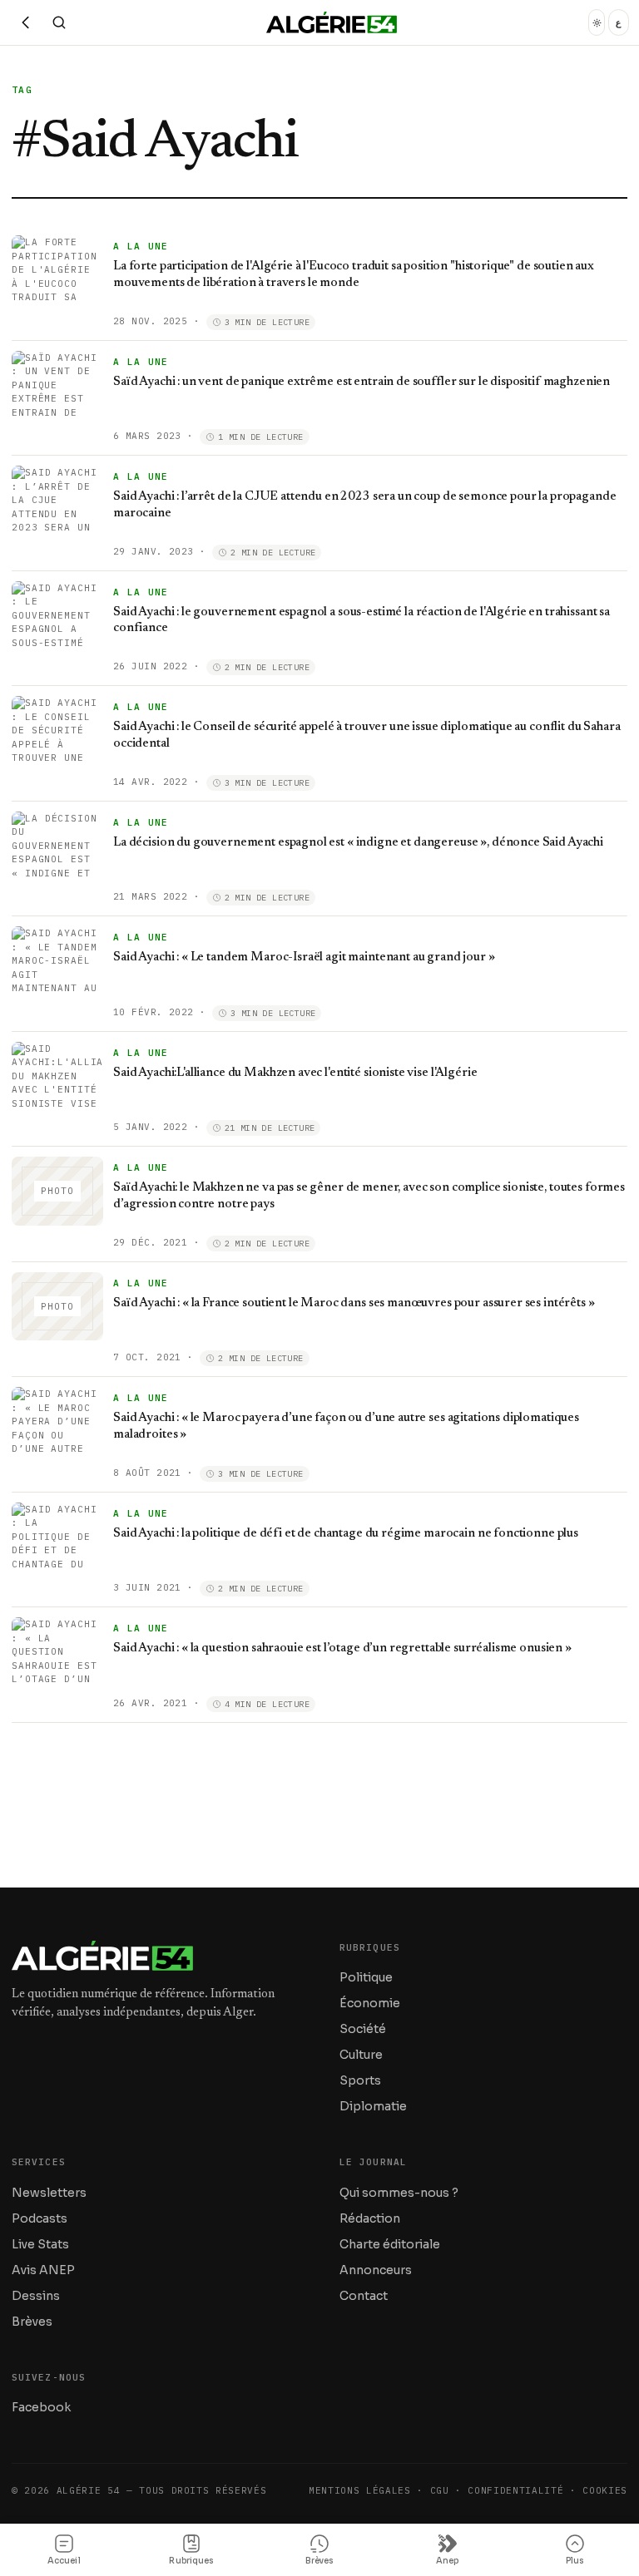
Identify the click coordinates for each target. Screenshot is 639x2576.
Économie (370, 2003)
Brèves (32, 2322)
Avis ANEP (43, 2270)
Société (363, 2029)
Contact (364, 2296)
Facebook (41, 2407)
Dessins (36, 2296)
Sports (360, 2080)
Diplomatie (373, 2106)
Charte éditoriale (390, 2244)
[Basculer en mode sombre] (597, 22)
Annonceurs (376, 2270)
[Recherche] (59, 22)
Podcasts (40, 2218)
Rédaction (370, 2218)
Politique (366, 1977)
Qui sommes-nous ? (399, 2193)
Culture (361, 2055)
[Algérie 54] (332, 22)
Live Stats (40, 2244)
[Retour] (26, 22)
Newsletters (49, 2193)
